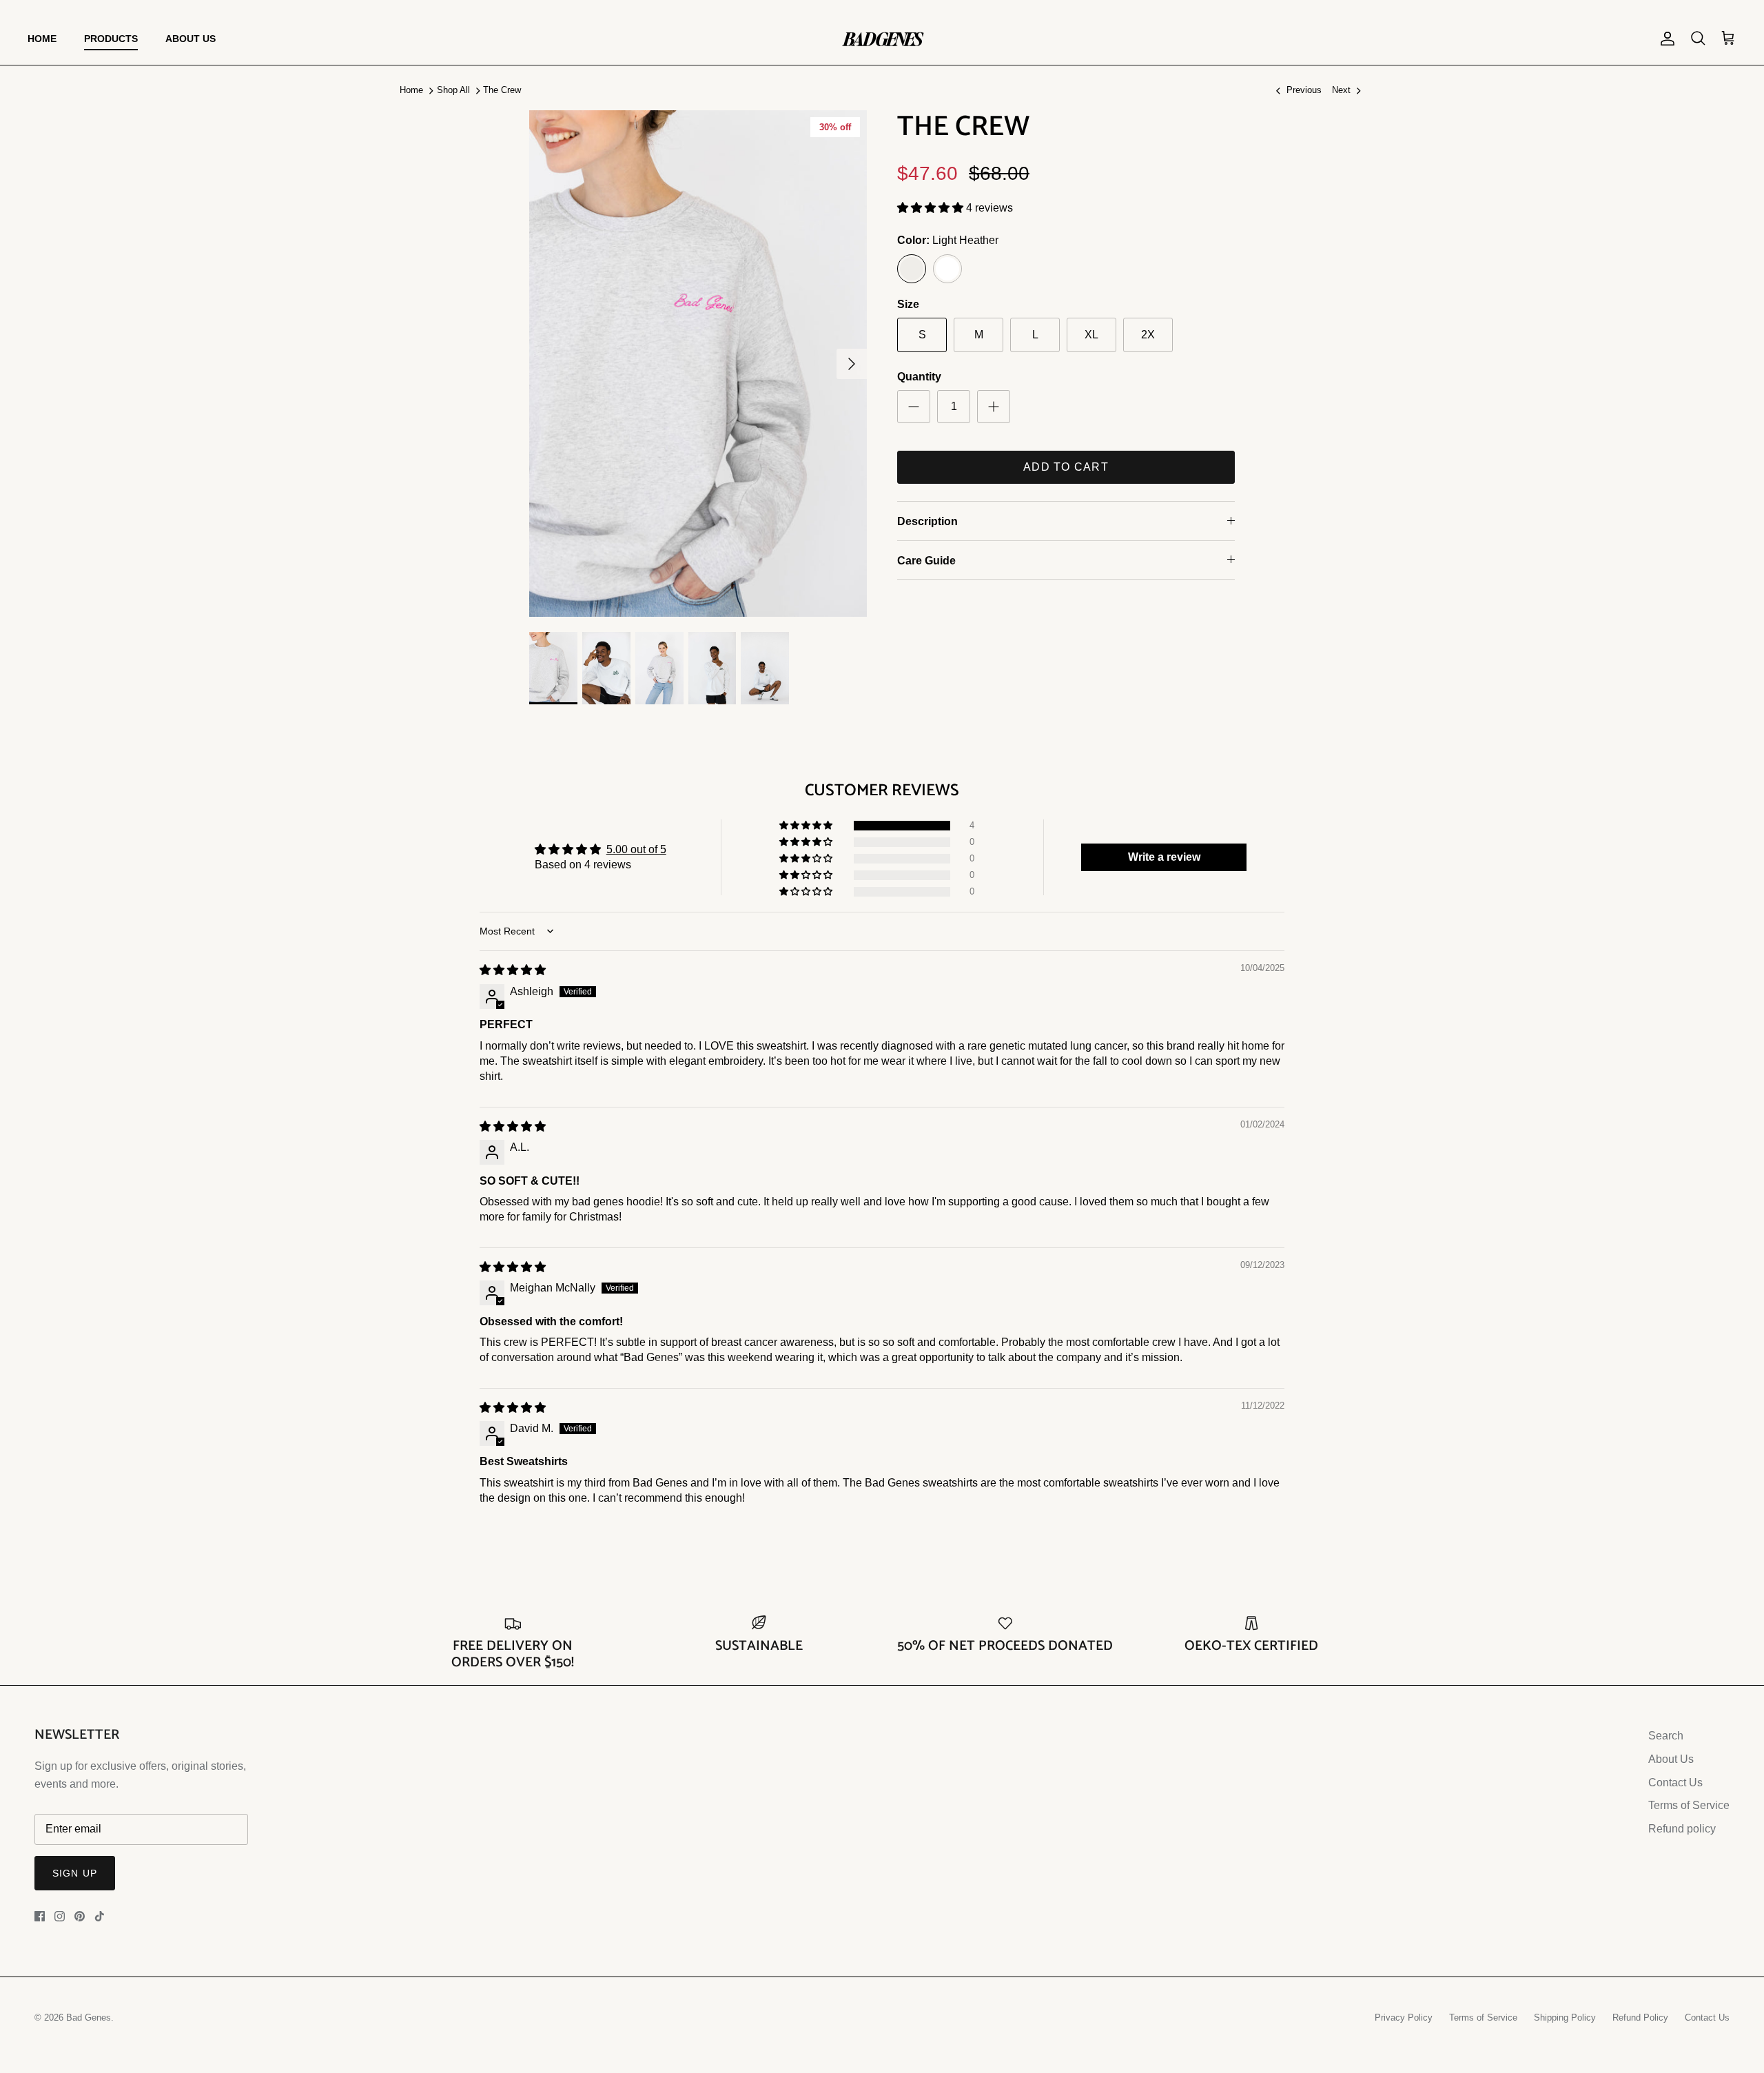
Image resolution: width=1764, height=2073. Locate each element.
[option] (698, 364)
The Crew (502, 90)
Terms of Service (1689, 1805)
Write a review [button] (1164, 857)
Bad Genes (89, 2018)
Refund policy (1682, 1829)
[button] (932, 208)
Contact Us (1675, 1783)
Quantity (919, 377)
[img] (513, 970)
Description (927, 521)
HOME (42, 39)
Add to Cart (1066, 467)
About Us (1671, 1759)
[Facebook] (40, 1916)
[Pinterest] (80, 1916)
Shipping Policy (1565, 2018)
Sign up (75, 1873)
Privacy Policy (1404, 2018)
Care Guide (926, 561)
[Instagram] (60, 1916)
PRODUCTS (111, 39)
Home (411, 90)
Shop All (453, 90)
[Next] (852, 364)
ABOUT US (191, 39)
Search (1666, 1736)
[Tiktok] (100, 1916)
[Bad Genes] (882, 39)
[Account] (1665, 39)
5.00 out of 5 (636, 849)
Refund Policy (1640, 2018)
